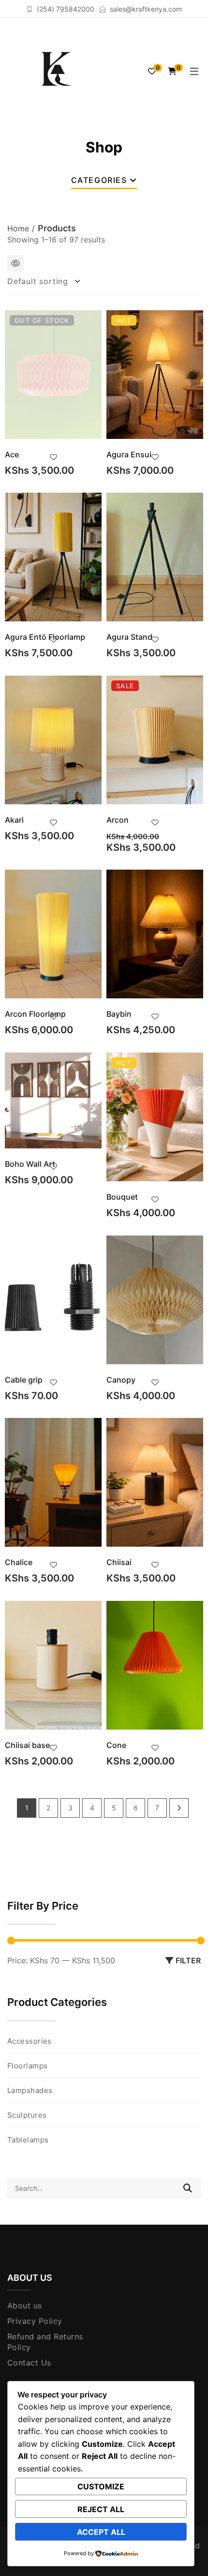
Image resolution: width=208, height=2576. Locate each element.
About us (25, 2305)
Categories (99, 180)
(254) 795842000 (66, 9)
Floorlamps (28, 2066)
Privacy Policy (35, 2321)
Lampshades (30, 2090)
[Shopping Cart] (172, 71)
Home (18, 228)
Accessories (30, 2041)
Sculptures (27, 2115)
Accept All (101, 2532)
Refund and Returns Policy (45, 2342)
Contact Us (29, 2363)
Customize (101, 2486)
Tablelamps (28, 2140)
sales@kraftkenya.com (146, 9)
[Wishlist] (152, 71)
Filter (188, 1960)
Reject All (101, 2509)
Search (188, 2188)
